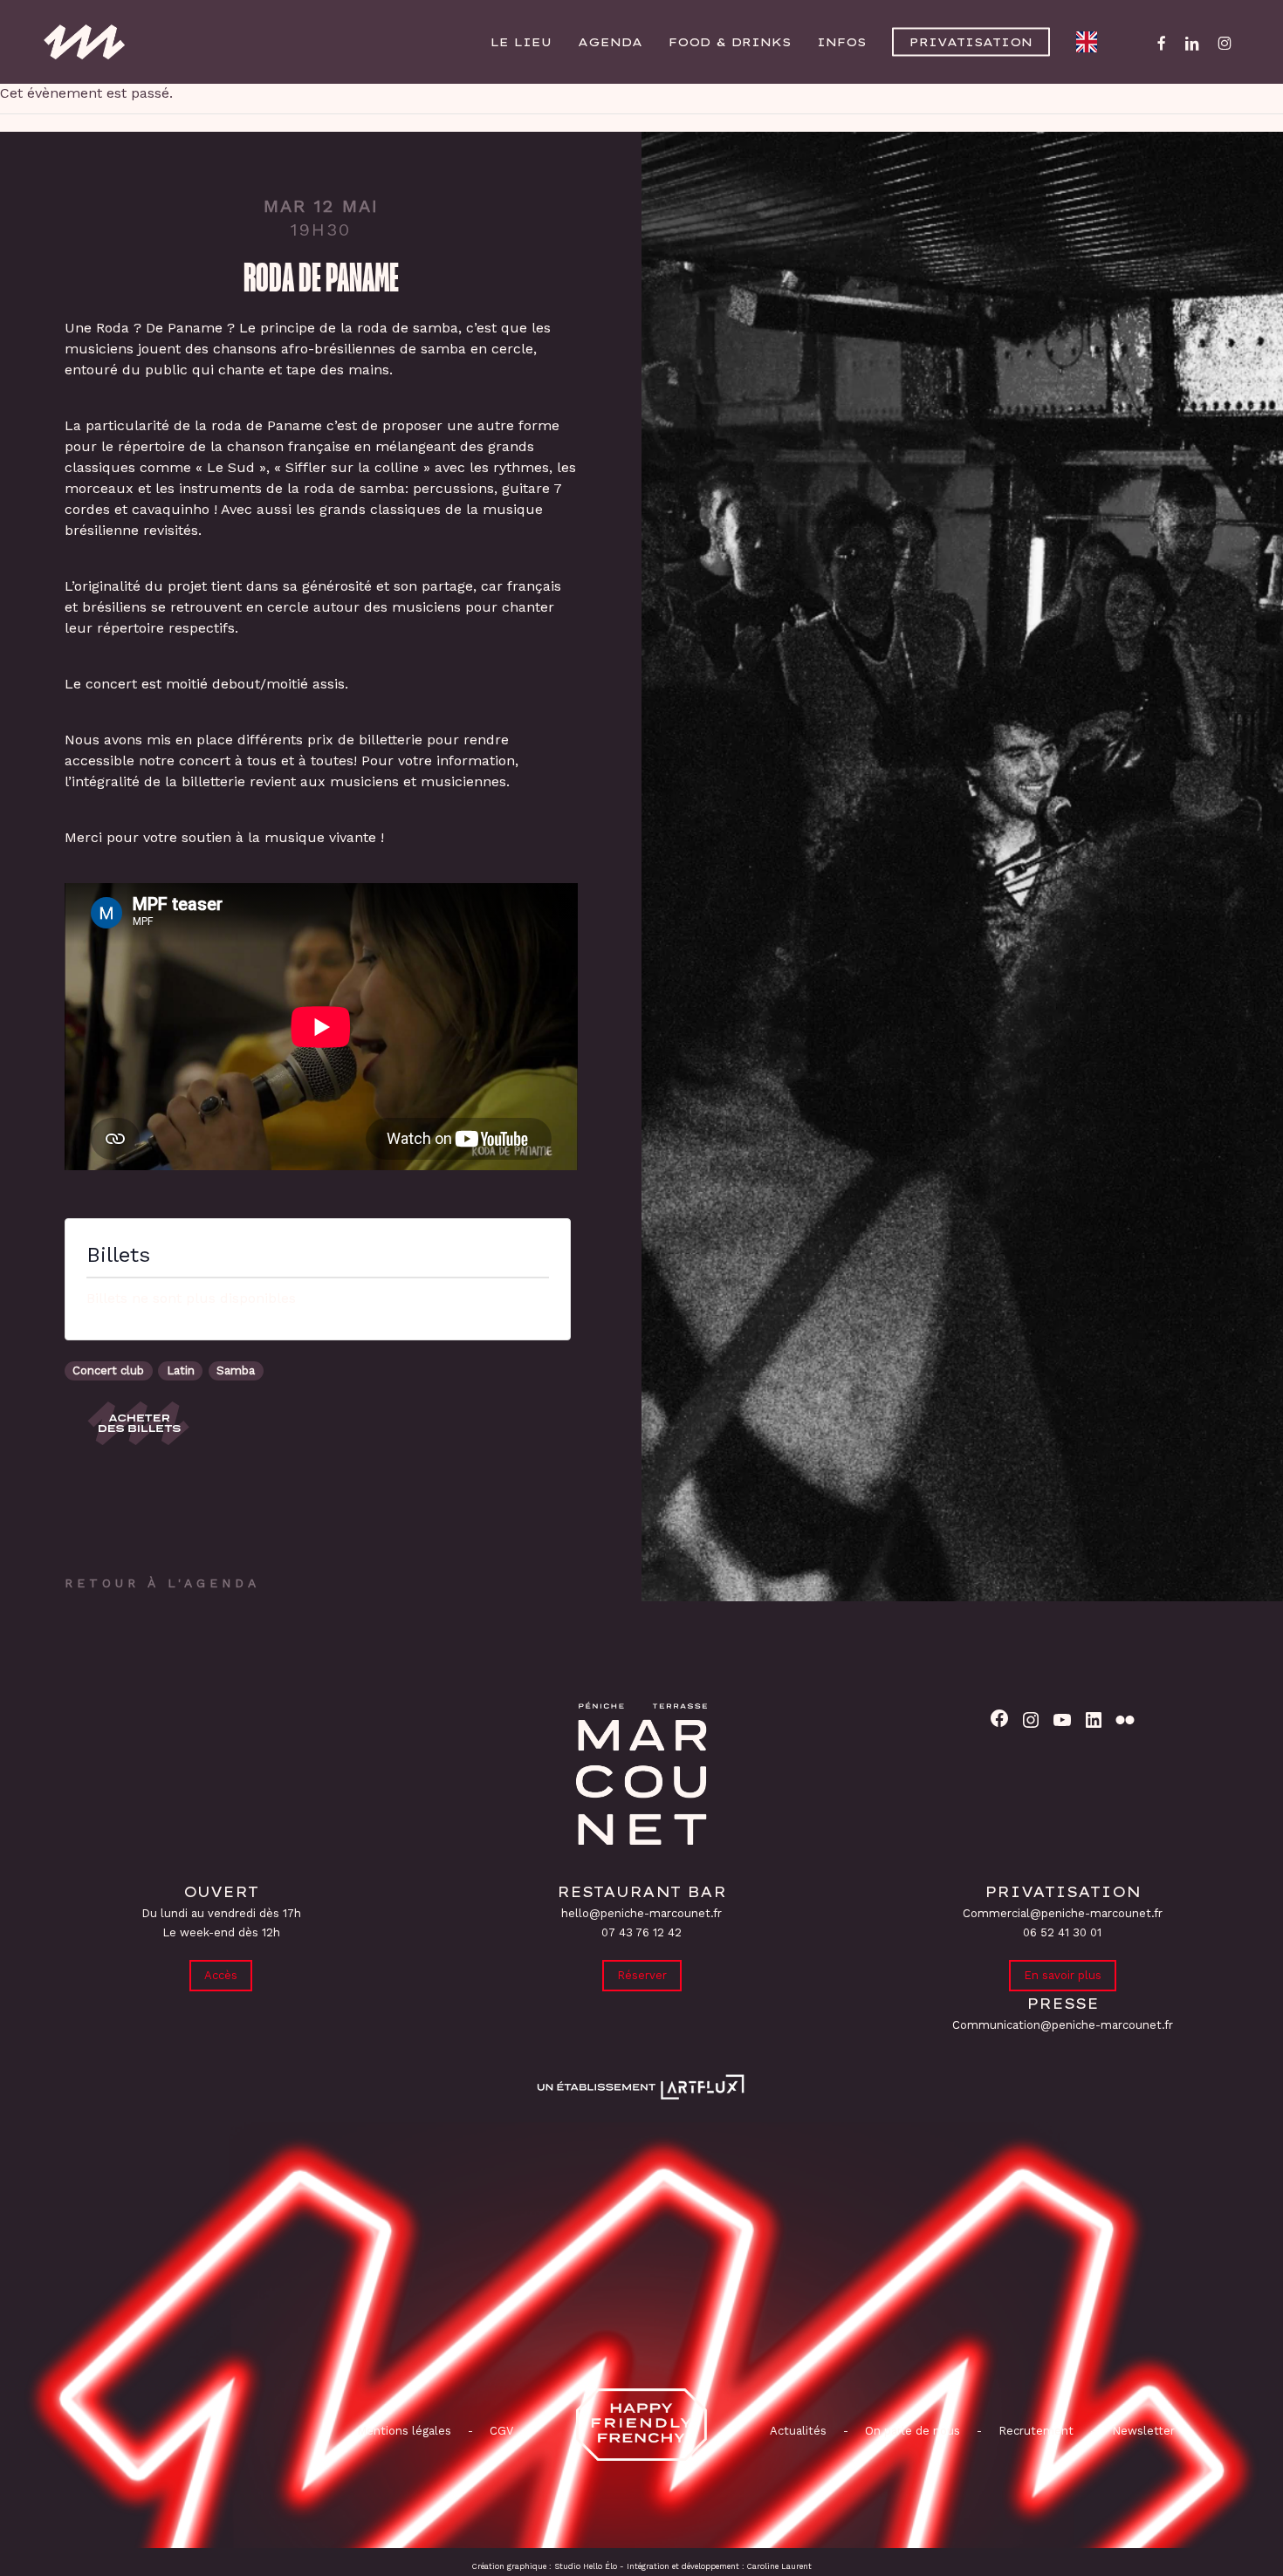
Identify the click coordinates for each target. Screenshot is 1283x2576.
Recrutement (1036, 2431)
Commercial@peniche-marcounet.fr (1063, 1913)
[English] (1091, 42)
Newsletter (1143, 2431)
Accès (221, 1975)
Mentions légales (404, 2431)
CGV (501, 2431)
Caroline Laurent (779, 2566)
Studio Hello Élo (586, 2566)
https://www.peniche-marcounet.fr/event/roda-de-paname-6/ (140, 1423)
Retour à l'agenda (162, 1583)
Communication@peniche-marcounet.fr (1063, 2025)
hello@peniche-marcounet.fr (641, 1913)
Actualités (798, 2431)
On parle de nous (911, 2431)
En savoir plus (1063, 1975)
